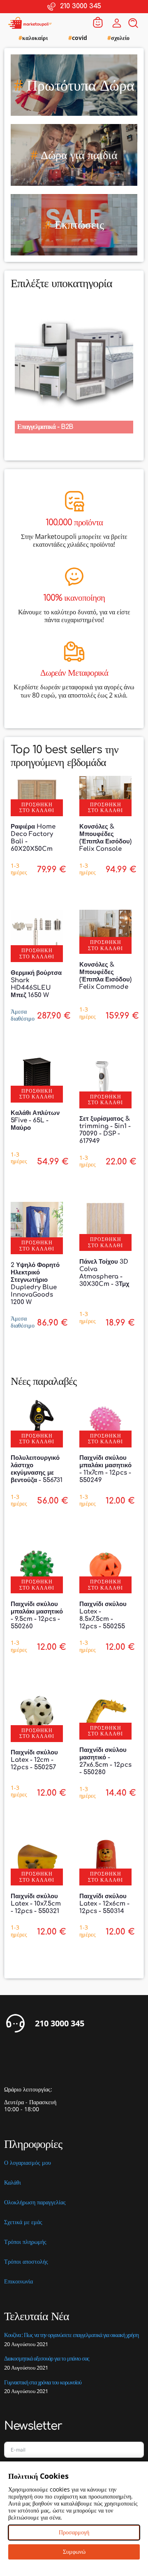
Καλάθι (13, 2183)
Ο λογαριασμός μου (28, 2163)
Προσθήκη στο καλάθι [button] (37, 807)
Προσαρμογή (74, 2532)
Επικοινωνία (18, 2282)
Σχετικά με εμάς (23, 2222)
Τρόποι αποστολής (26, 2262)
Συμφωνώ (74, 2551)
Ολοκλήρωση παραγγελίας (35, 2202)
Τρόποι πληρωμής (25, 2242)
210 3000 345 (60, 2023)
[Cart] (98, 23)
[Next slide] (137, 361)
